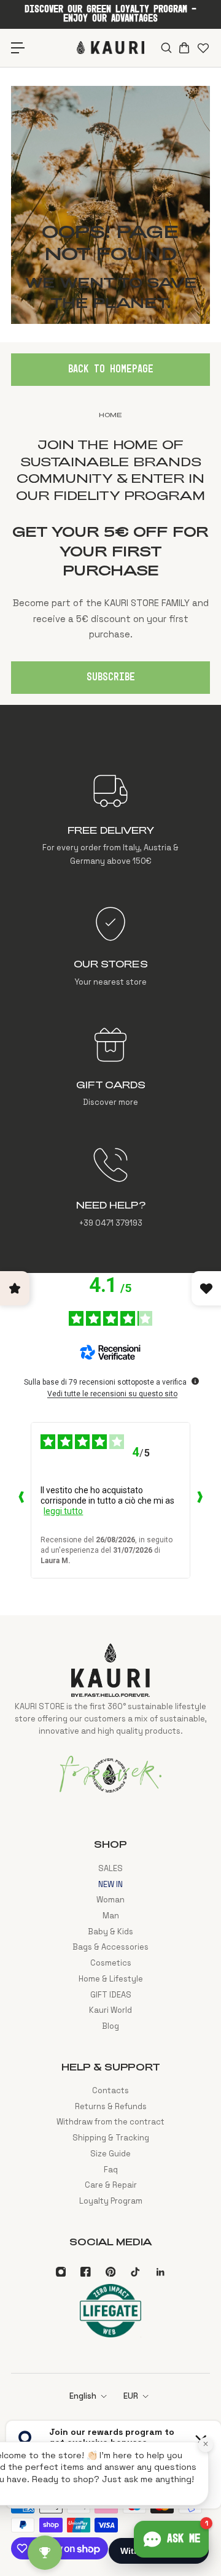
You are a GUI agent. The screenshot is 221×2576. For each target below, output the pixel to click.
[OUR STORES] (110, 947)
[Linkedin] (160, 2272)
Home (110, 415)
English (83, 2396)
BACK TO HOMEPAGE (111, 369)
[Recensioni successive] (200, 1500)
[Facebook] (85, 2272)
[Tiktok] (135, 2272)
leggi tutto (63, 1511)
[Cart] (184, 48)
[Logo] (110, 48)
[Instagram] (61, 2272)
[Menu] (18, 48)
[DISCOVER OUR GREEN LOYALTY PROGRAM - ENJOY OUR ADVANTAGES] (110, 14)
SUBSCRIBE (111, 677)
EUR (131, 2396)
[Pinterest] (110, 2272)
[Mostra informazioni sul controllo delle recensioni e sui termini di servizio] (195, 1381)
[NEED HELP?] (110, 1188)
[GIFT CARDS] (110, 1067)
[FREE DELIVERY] (110, 820)
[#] (110, 205)
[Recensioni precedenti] (21, 1500)
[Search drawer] (165, 48)
